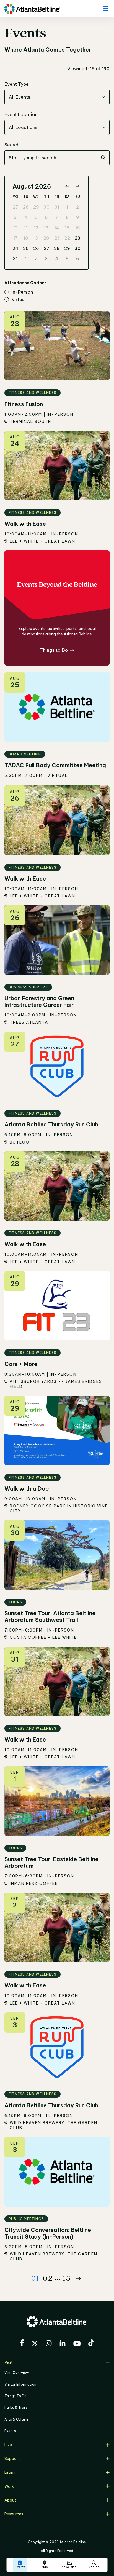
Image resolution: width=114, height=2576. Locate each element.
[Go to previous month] (67, 187)
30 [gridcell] (46, 207)
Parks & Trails (16, 2407)
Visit (8, 2362)
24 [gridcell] (15, 248)
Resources (14, 2514)
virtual (19, 300)
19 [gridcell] (36, 238)
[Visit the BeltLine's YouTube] (77, 2344)
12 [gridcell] (36, 228)
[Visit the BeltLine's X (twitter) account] (35, 2344)
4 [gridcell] (26, 217)
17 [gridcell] (15, 238)
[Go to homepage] (32, 9)
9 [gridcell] (78, 217)
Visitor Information (20, 2384)
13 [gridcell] (46, 228)
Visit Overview (17, 2373)
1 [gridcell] (67, 207)
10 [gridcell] (15, 228)
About (10, 2500)
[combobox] (57, 97)
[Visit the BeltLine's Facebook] (22, 2344)
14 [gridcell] (57, 228)
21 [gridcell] (57, 238)
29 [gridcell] (36, 207)
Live (8, 2445)
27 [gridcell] (15, 207)
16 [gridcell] (78, 228)
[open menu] (105, 9)
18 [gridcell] (26, 238)
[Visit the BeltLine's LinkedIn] (63, 2344)
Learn (10, 2472)
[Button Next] (79, 2279)
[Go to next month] (77, 187)
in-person (22, 292)
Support (12, 2459)
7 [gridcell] (57, 217)
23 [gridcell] (77, 238)
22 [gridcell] (67, 238)
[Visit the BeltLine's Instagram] (49, 2344)
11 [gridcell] (26, 228)
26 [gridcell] (36, 248)
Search (12, 145)
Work (9, 2486)
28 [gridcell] (26, 207)
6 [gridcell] (46, 217)
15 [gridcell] (67, 228)
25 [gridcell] (26, 248)
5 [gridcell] (36, 217)
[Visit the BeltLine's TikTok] (91, 2344)
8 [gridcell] (67, 217)
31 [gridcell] (57, 207)
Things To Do (15, 2396)
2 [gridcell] (77, 207)
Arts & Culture (16, 2419)
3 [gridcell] (15, 217)
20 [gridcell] (46, 238)
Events (10, 2431)
